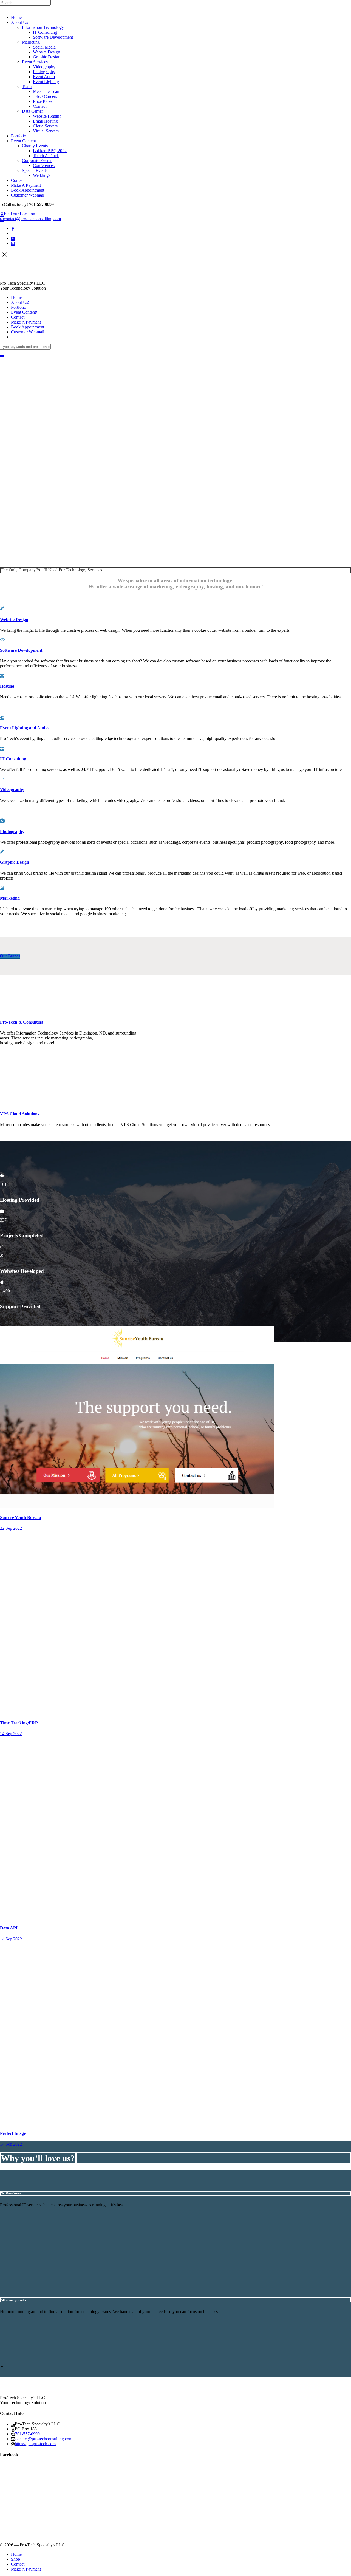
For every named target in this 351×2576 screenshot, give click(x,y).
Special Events (35, 170)
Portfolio (19, 136)
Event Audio (44, 77)
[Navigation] (2, 357)
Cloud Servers (45, 126)
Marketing (31, 42)
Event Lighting (46, 82)
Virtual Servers (46, 131)
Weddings (42, 175)
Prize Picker (43, 101)
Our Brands (10, 956)
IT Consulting (45, 32)
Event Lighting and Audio (24, 728)
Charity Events (35, 146)
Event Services (35, 62)
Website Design (46, 52)
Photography (44, 72)
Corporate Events (37, 161)
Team (27, 87)
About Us (19, 22)
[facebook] (13, 228)
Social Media (44, 47)
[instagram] (13, 233)
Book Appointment (28, 190)
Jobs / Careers (45, 96)
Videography (44, 67)
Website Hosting (47, 116)
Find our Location (19, 214)
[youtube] (13, 238)
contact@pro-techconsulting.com (32, 219)
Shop (15, 2559)
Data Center (32, 111)
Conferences (44, 165)
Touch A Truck (46, 156)
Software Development (53, 37)
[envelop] (13, 243)
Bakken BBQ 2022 (50, 151)
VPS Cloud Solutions (20, 1114)
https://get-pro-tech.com (35, 2444)
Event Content (23, 141)
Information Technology (43, 27)
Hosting (7, 686)
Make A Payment (26, 185)
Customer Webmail (28, 195)
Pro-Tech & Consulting (22, 1022)
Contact (40, 106)
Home (16, 17)
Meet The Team (47, 91)
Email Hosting (45, 121)
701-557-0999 (27, 2434)
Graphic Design (47, 57)
